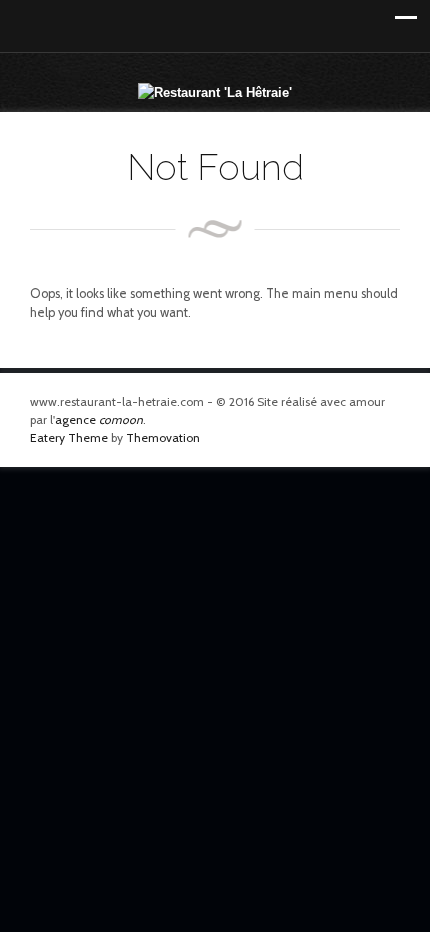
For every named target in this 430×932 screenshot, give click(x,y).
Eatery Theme (69, 437)
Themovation (163, 437)
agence (99, 419)
